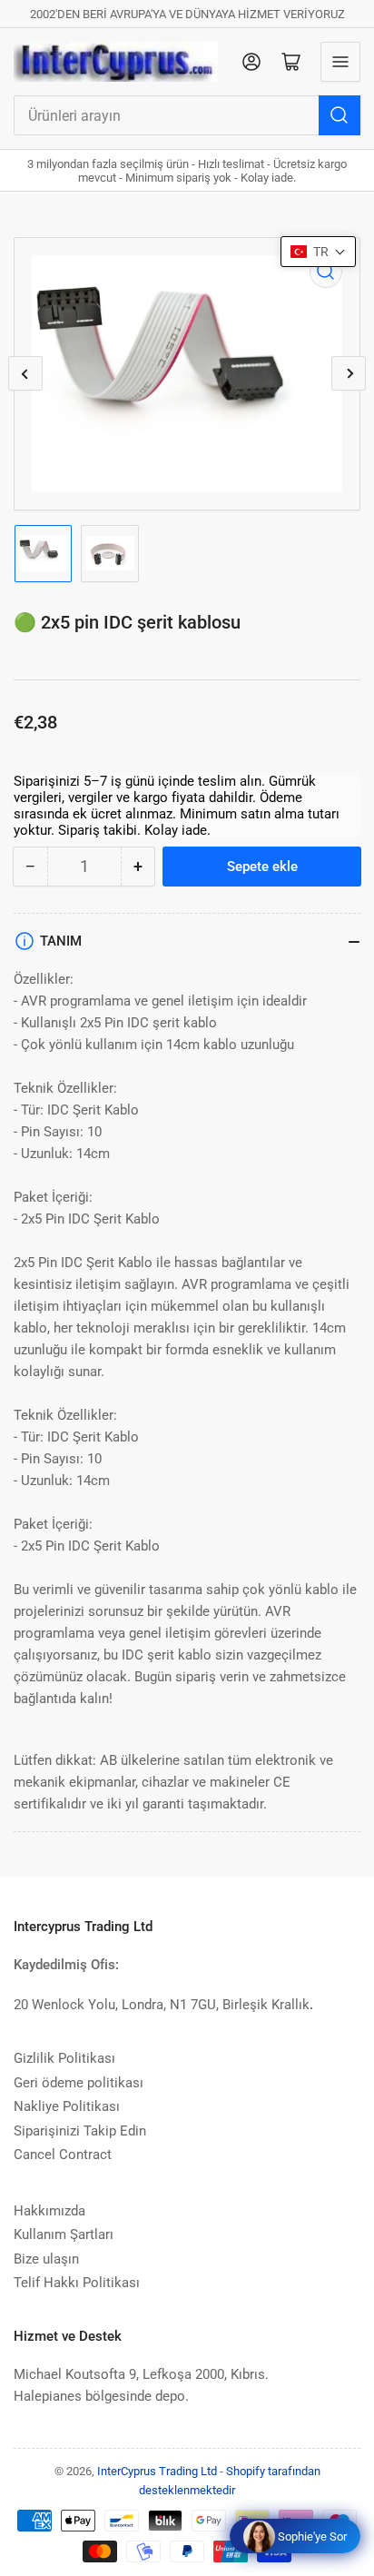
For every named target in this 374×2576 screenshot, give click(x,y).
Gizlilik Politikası (64, 2058)
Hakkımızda (49, 2211)
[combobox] (187, 115)
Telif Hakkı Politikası (77, 2283)
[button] (318, 252)
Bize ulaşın (46, 2259)
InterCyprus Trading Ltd (157, 2471)
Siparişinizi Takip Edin (80, 2131)
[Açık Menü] (340, 62)
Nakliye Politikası (67, 2106)
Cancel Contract (63, 2155)
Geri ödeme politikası (79, 2083)
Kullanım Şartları (64, 2234)
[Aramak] (340, 115)
